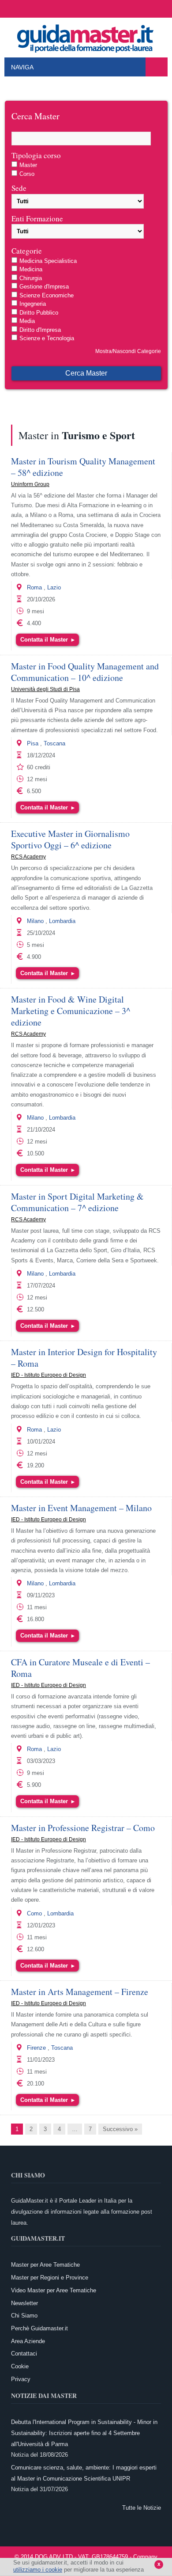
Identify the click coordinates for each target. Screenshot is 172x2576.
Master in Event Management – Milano (81, 1508)
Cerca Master (86, 373)
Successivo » (120, 2129)
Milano (35, 921)
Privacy (21, 2379)
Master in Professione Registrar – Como (83, 1828)
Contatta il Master (47, 640)
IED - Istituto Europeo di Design (49, 1375)
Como (34, 1913)
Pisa (33, 743)
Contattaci (24, 2354)
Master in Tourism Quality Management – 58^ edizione (83, 467)
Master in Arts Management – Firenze (80, 1992)
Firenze (36, 2048)
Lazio (54, 587)
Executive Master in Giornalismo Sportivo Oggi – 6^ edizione (70, 839)
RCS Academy (28, 857)
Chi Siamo (24, 2316)
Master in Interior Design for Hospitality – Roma (84, 1358)
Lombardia (62, 921)
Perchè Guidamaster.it (39, 2328)
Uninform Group (30, 484)
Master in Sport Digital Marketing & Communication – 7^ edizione (77, 1202)
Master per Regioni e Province (50, 2278)
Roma (34, 587)
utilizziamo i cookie (38, 2570)
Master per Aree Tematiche (45, 2265)
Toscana (54, 743)
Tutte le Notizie (142, 2508)
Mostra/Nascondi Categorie (128, 351)
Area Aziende (28, 2341)
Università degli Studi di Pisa (45, 689)
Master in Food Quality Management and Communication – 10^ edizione (85, 672)
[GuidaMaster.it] (86, 36)
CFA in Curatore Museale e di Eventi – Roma (80, 1668)
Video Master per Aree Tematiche (54, 2290)
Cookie (20, 2366)
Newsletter (24, 2303)
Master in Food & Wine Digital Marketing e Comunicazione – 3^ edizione (71, 1011)
